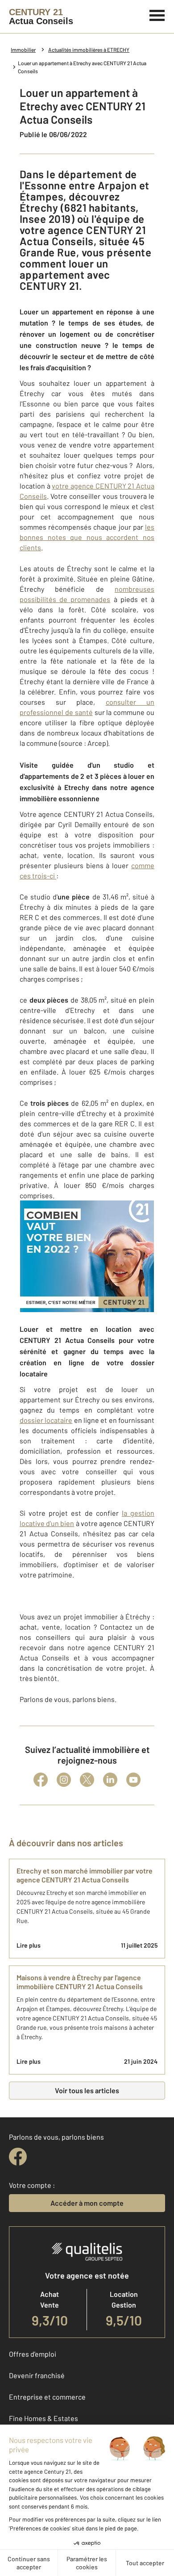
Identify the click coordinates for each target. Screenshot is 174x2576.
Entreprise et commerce (47, 2397)
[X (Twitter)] (87, 1780)
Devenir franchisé (37, 2375)
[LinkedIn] (110, 1780)
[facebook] (18, 2157)
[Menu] (157, 14)
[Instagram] (64, 1780)
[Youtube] (133, 1780)
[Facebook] (41, 1780)
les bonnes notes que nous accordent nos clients (87, 537)
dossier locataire (46, 1420)
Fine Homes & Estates (43, 2418)
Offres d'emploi (33, 2354)
